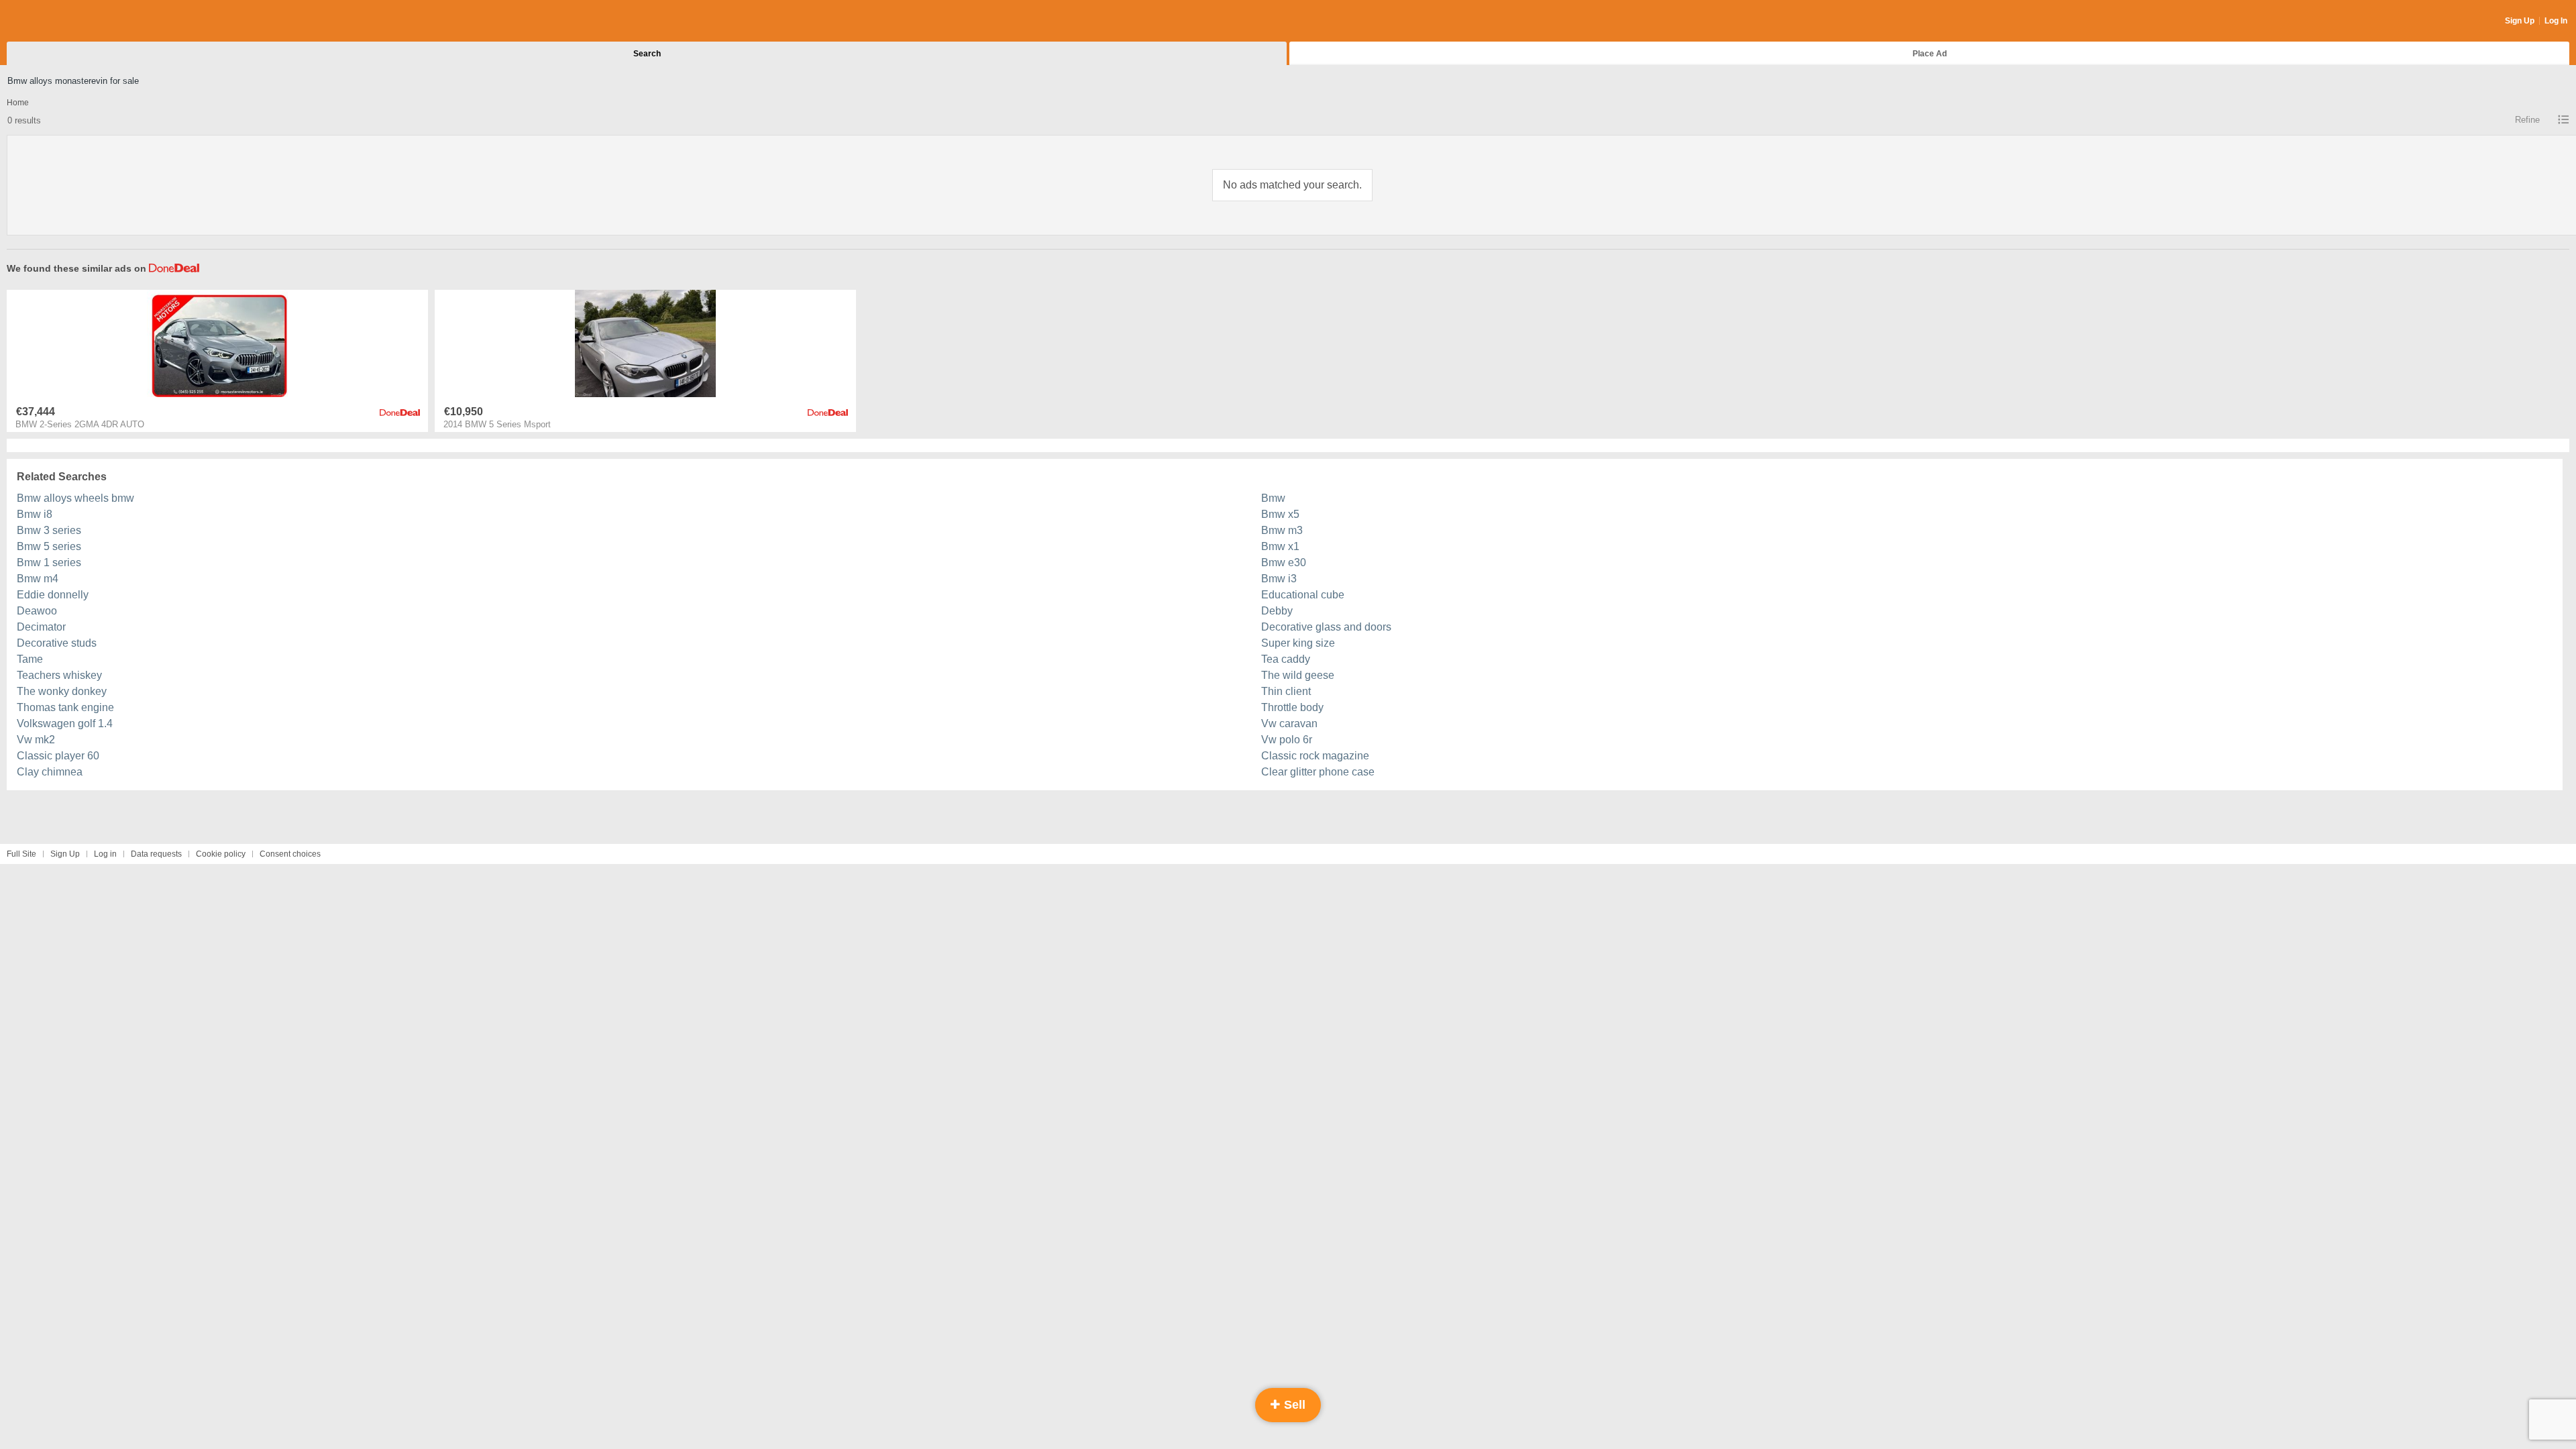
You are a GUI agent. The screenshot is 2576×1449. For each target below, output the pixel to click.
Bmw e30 (1284, 562)
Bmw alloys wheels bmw (75, 498)
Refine (2527, 120)
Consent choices (290, 854)
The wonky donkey (62, 691)
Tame (30, 659)
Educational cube (1303, 595)
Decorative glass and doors (1326, 627)
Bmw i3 (1279, 579)
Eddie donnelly (53, 595)
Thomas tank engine (65, 707)
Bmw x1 (1280, 546)
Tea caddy (1286, 659)
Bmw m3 (1282, 530)
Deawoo (37, 611)
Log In (2556, 21)
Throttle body (1292, 707)
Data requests (156, 854)
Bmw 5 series (49, 546)
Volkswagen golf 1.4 (65, 723)
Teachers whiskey (59, 675)
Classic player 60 (58, 756)
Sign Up (2520, 21)
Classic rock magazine (1315, 756)
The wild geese (1298, 675)
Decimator (41, 627)
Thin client (1286, 691)
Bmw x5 (1280, 514)
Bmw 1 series (49, 562)
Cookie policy (221, 854)
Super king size (1298, 643)
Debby (1277, 611)
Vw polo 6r (1287, 740)
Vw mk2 (36, 740)
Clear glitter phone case (1318, 772)
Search (647, 54)
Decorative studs (57, 643)
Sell (1293, 1405)
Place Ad (1930, 54)
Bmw (1273, 498)
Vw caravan (1289, 723)
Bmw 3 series (49, 530)
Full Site (21, 854)
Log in (105, 854)
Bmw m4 (38, 579)
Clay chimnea (50, 772)
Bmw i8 (35, 514)
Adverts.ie (59, 21)
